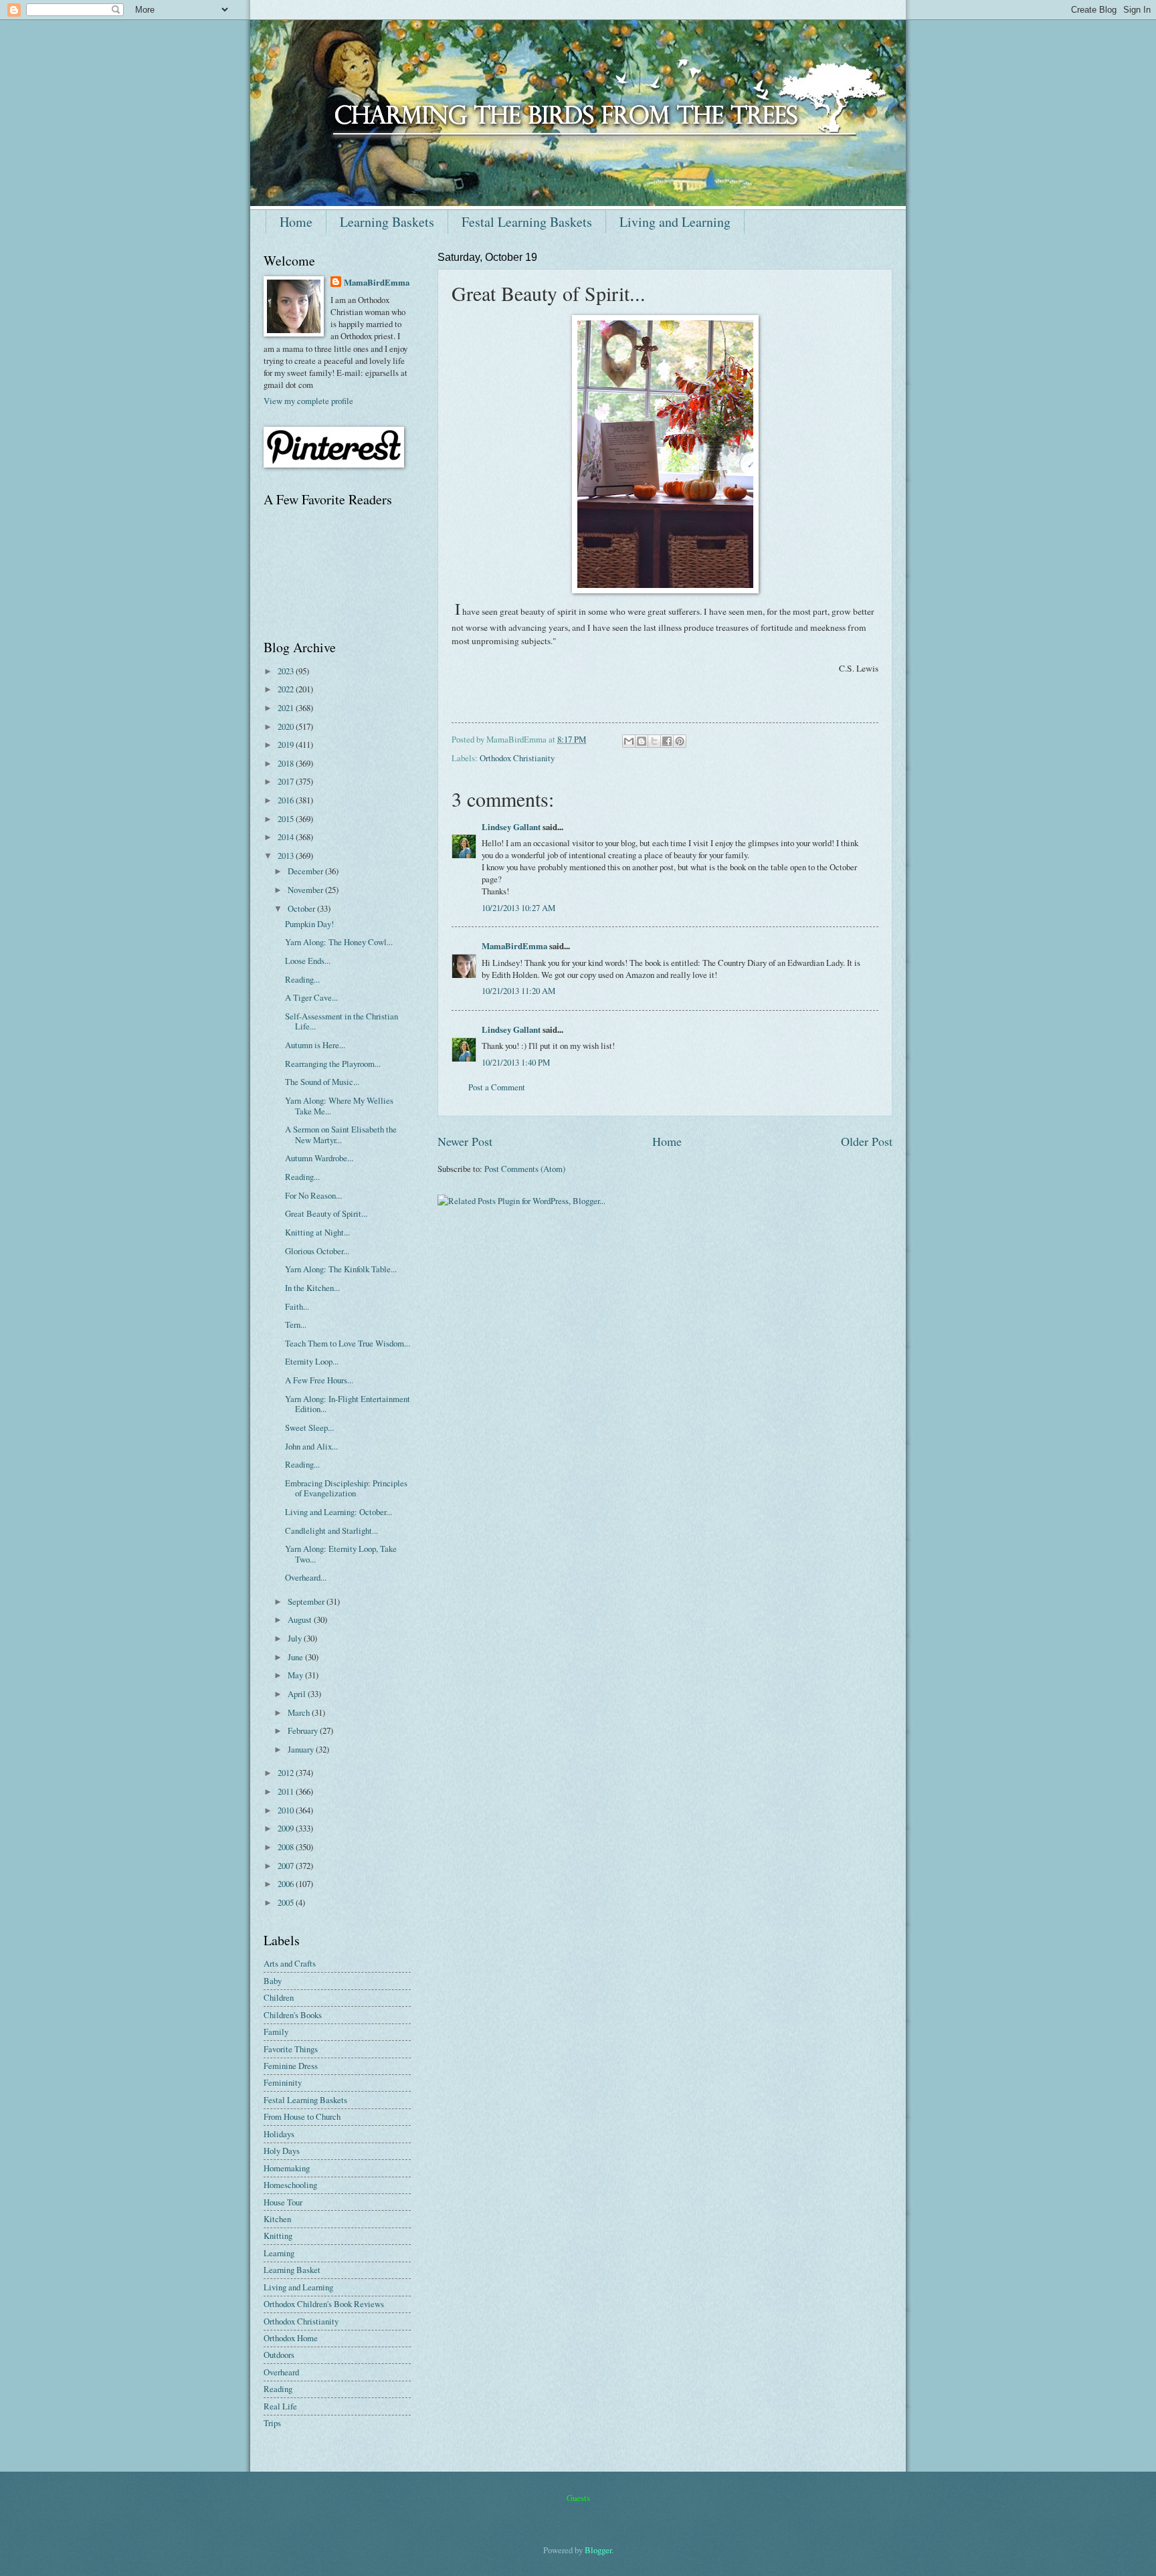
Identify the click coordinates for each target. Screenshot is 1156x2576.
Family (276, 2032)
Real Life (280, 2406)
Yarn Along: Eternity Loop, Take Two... (341, 1554)
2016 (287, 800)
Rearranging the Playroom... (333, 1064)
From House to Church (302, 2116)
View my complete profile (308, 401)
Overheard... (306, 1577)
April (298, 1694)
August (301, 1619)
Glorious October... (317, 1251)
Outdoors (279, 2355)
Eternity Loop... (312, 1361)
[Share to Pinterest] (680, 741)
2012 (287, 1773)
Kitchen (277, 2219)
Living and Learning (675, 222)
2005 (287, 1902)
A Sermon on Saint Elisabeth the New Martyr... (341, 1134)
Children (279, 1997)
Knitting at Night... (317, 1232)
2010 (287, 1810)
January (302, 1749)
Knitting (278, 2236)
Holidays (279, 2134)
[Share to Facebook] (667, 741)
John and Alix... (311, 1446)
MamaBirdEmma (514, 946)
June (296, 1657)
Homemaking (287, 2168)
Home (296, 222)
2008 (287, 1847)
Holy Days (282, 2151)
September (307, 1601)
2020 (287, 726)
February (304, 1730)
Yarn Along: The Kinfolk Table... (341, 1269)
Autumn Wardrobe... (319, 1158)
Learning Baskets (387, 222)
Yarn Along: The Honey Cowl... (339, 942)
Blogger (598, 2550)
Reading (278, 2389)
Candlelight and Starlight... (331, 1530)
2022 (287, 689)
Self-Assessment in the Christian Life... (342, 1021)
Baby (273, 1981)
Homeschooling (290, 2185)
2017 (287, 781)
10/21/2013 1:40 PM (516, 1062)
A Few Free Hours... (319, 1380)
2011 (287, 1791)
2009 (287, 1828)
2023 (287, 671)
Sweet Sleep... (309, 1427)
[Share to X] (654, 741)
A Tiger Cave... (311, 997)
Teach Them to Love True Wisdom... (348, 1343)
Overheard (281, 2372)
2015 (287, 819)
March (300, 1712)
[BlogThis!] (642, 741)
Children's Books (293, 2015)
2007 (287, 1866)
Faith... (297, 1306)
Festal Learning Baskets (527, 222)
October (302, 908)
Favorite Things (291, 2049)
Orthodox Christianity (517, 758)
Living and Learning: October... (339, 1512)
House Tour (283, 2202)
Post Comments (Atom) (525, 1169)
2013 (287, 856)
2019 (287, 745)
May (296, 1675)
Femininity (283, 2082)
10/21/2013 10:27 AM (518, 908)
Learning (279, 2253)
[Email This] (629, 741)
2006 (287, 1884)
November (306, 890)
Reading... (302, 979)
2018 (287, 763)
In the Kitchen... (312, 1288)
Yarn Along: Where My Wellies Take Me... (339, 1105)
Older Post (867, 1141)
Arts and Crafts (290, 1963)
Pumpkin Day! (309, 924)
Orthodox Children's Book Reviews (324, 2304)
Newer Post (465, 1141)
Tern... (296, 1324)
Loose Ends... (308, 961)
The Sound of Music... (322, 1082)
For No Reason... (313, 1195)
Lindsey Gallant (511, 827)
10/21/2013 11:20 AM (518, 991)
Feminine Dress (291, 2066)
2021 (287, 708)
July (296, 1638)
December (306, 871)
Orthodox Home (291, 2338)
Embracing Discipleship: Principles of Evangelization (346, 1488)
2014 (287, 837)
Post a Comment (497, 1087)
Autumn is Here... (315, 1045)
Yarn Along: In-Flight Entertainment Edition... (348, 1404)
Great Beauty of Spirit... (326, 1213)
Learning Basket (292, 2270)
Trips (272, 2423)
